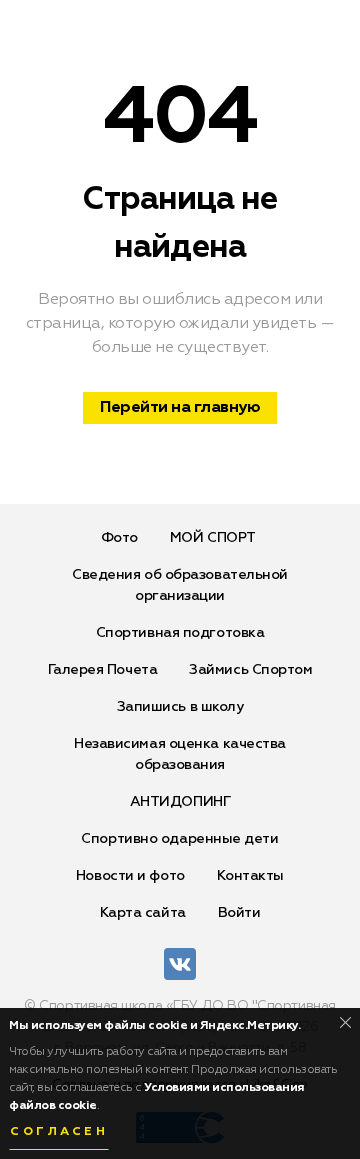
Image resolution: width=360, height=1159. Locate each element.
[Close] (345, 1022)
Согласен (59, 1132)
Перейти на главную (180, 408)
